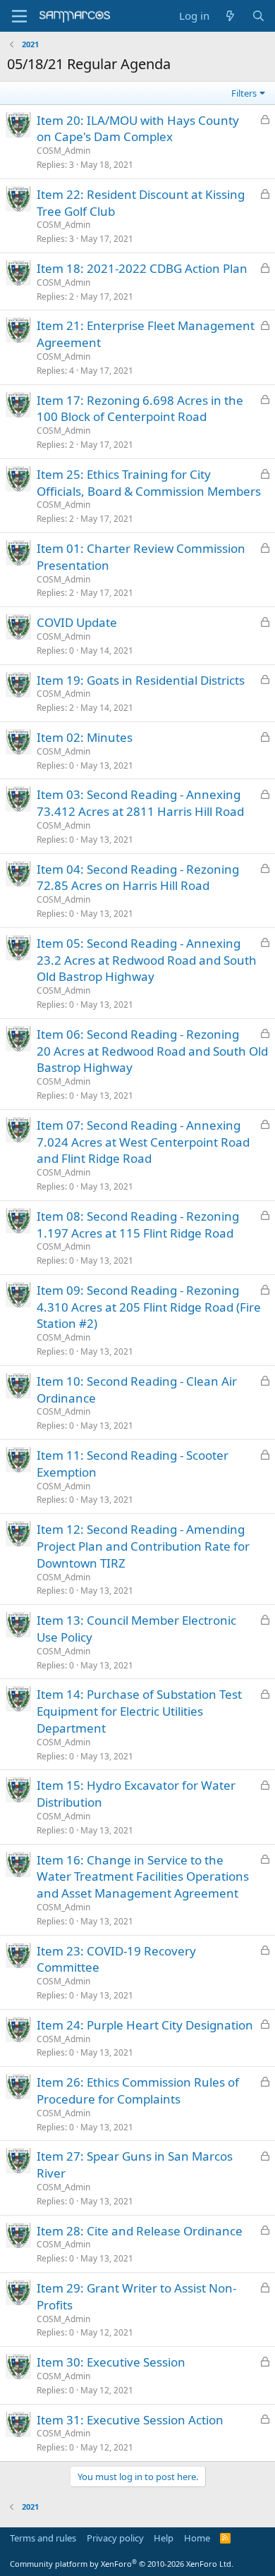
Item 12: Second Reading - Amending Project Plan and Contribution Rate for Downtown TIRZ (143, 1546)
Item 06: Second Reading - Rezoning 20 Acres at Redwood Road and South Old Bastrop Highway (152, 1051)
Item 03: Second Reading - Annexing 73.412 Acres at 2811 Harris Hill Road (140, 803)
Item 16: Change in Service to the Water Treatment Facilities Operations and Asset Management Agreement (143, 1877)
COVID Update (77, 622)
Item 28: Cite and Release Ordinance (140, 2231)
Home (197, 2538)
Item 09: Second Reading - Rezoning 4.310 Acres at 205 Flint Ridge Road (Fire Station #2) (149, 1307)
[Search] (258, 16)
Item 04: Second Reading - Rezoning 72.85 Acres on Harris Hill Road (138, 878)
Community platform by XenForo (122, 2564)
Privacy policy (115, 2538)
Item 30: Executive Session (111, 2362)
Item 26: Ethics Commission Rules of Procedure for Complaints (138, 2090)
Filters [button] (244, 93)
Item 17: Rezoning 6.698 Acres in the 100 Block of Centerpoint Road (140, 409)
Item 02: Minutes (85, 737)
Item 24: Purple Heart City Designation (145, 2025)
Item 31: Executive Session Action (130, 2420)
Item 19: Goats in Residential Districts (141, 680)
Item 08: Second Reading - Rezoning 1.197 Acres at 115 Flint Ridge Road (138, 1225)
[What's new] (230, 16)
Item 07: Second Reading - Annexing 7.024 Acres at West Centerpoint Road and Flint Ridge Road (143, 1142)
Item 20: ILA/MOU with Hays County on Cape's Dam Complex (138, 129)
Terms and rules (43, 2538)
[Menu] (19, 16)
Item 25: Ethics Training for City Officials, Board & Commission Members (149, 483)
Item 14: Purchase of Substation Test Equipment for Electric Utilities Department (139, 1711)
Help (164, 2538)
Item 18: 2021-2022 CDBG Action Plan (142, 268)
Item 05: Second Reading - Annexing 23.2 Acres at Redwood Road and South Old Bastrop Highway (147, 960)
